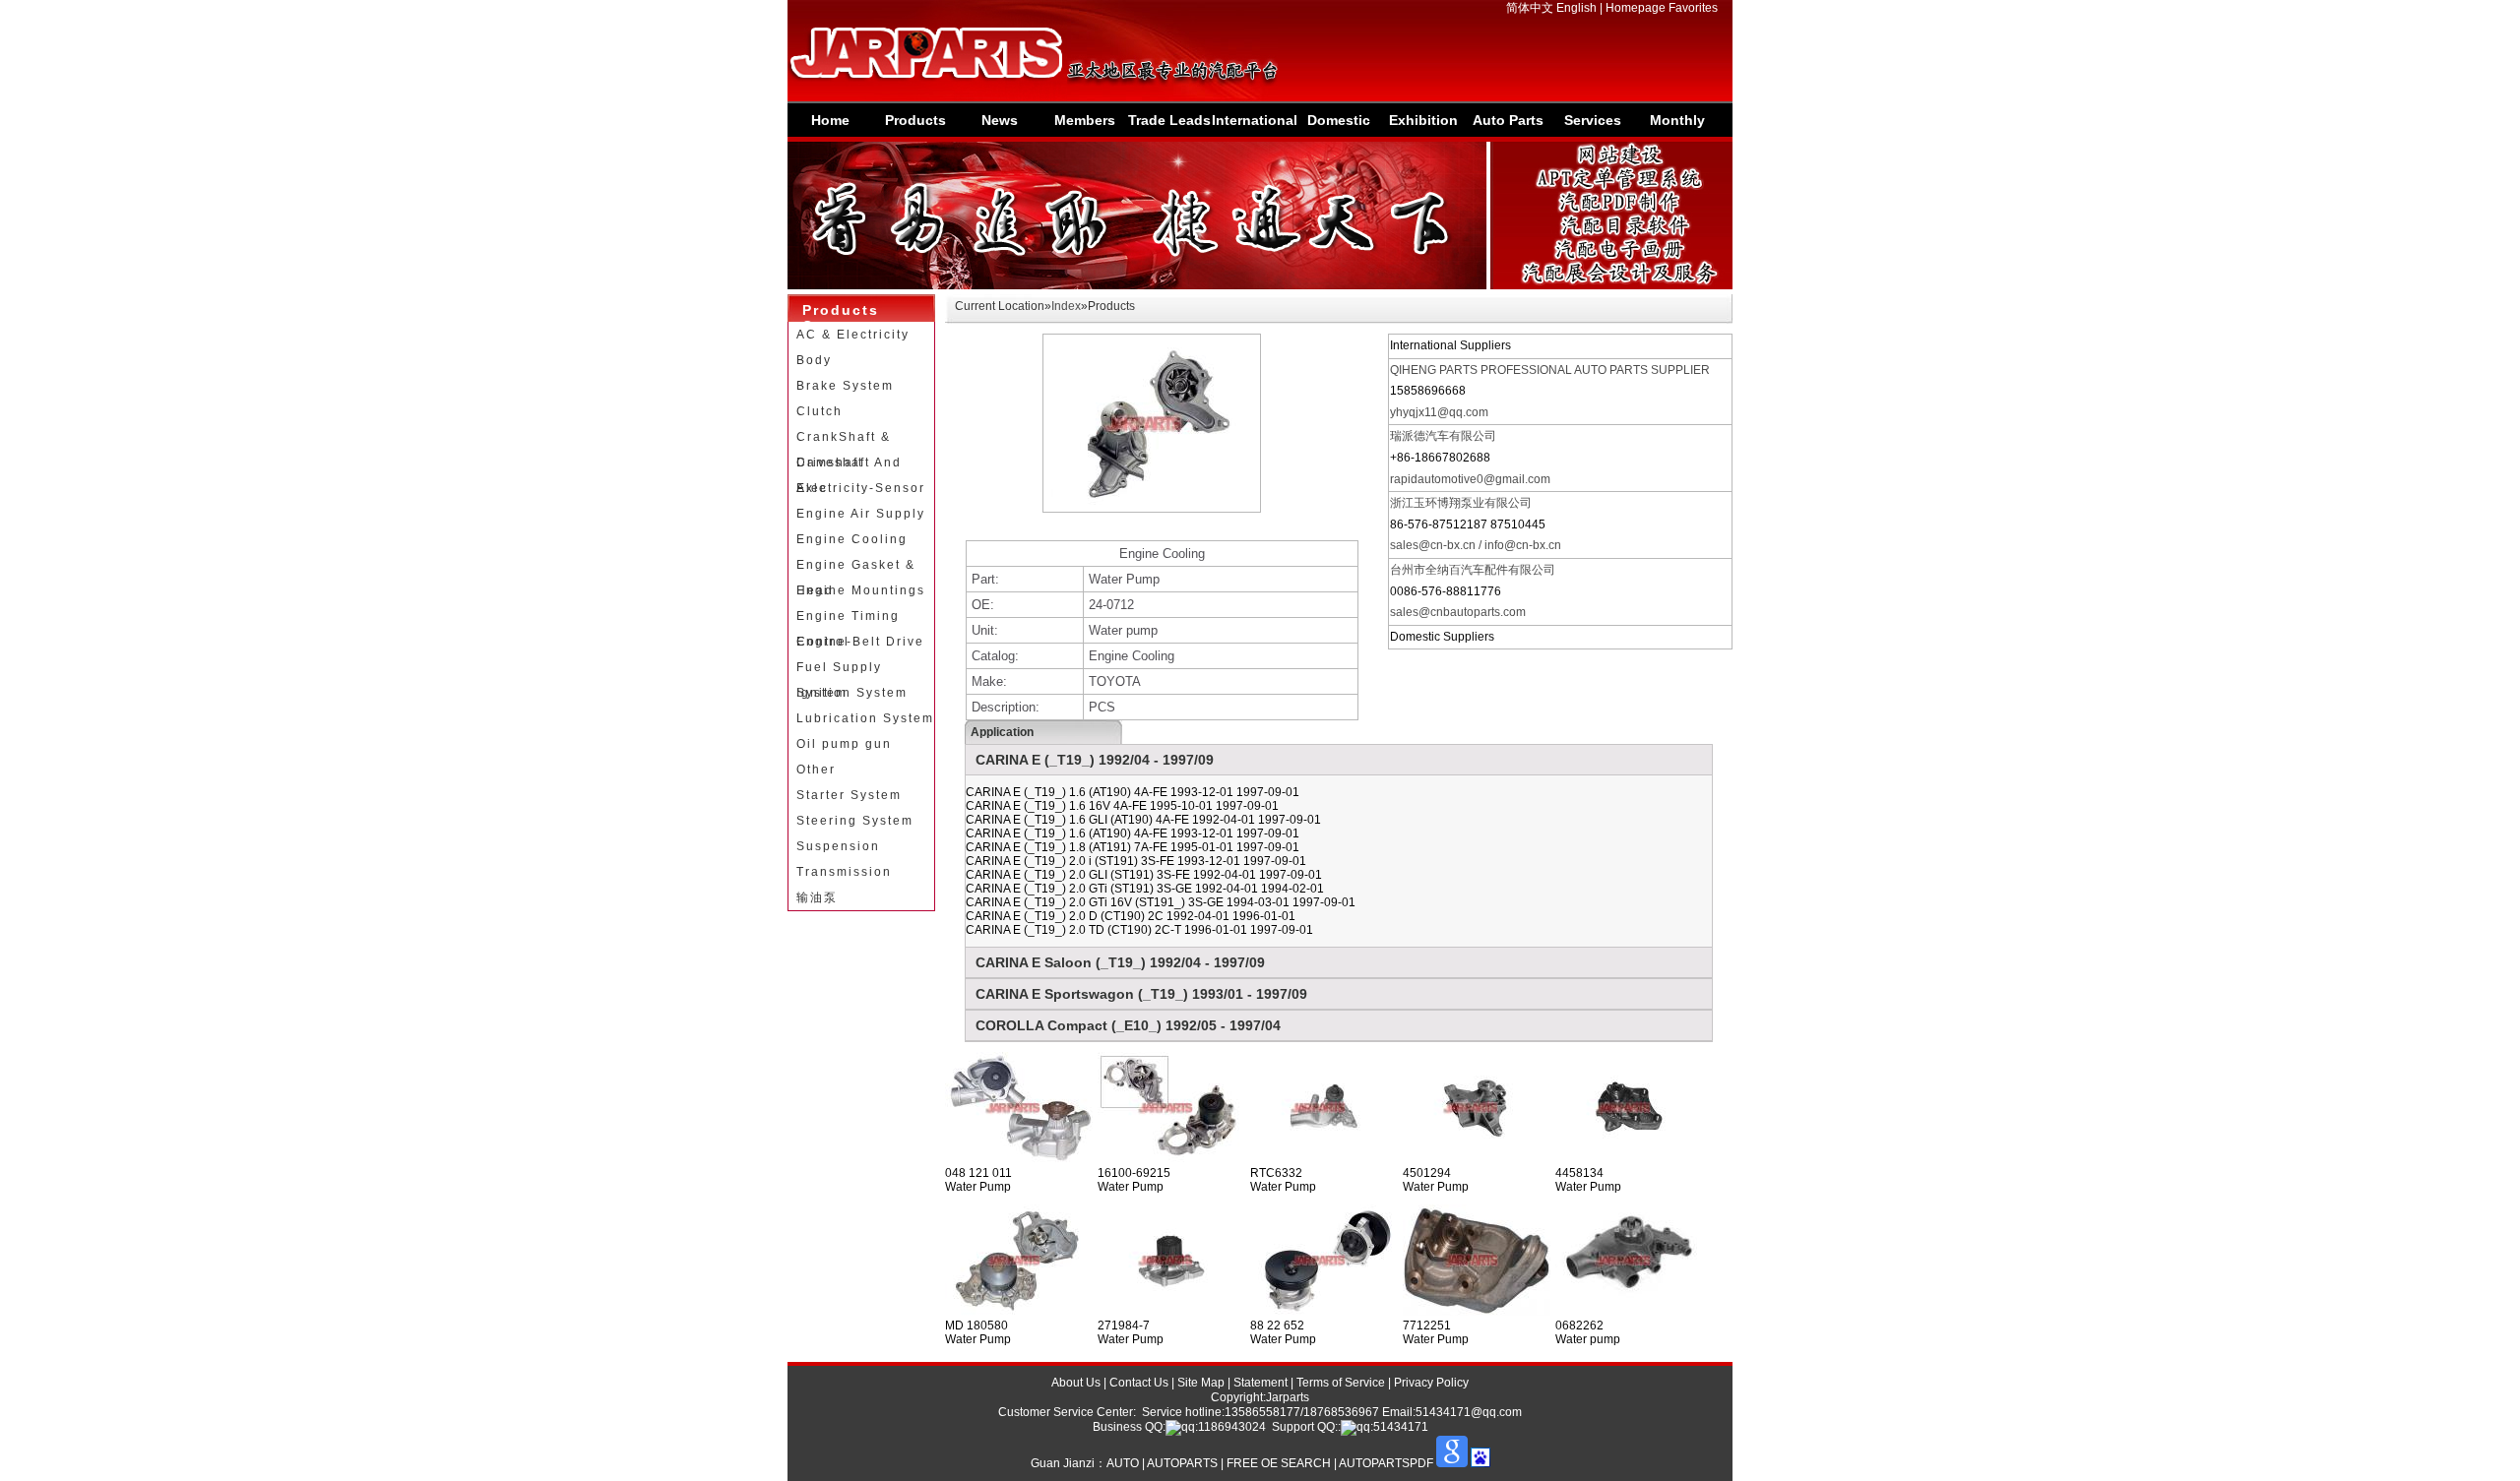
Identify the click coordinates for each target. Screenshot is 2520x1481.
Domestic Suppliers (1338, 124)
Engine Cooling (852, 539)
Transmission (844, 872)
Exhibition (1423, 120)
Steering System (855, 821)
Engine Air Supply (861, 514)
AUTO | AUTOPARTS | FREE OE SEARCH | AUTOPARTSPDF (1270, 1463)
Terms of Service (1341, 1383)
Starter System (849, 795)
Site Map (1201, 1383)
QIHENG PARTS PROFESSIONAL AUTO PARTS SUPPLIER (1550, 370)
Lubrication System (865, 718)
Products (915, 120)
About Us (1076, 1383)
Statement (1260, 1383)
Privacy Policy (1431, 1383)
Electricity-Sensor (861, 488)
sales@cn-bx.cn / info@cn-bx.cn (1476, 545)
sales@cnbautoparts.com (1458, 612)
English (1576, 8)
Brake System (845, 386)
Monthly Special (1677, 124)
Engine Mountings (861, 590)
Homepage (1636, 8)
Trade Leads (1169, 120)
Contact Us (1139, 1383)
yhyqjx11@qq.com (1439, 412)
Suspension (838, 846)
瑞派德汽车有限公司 (1443, 436)
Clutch (819, 411)
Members (1085, 120)
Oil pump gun (844, 744)
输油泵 (817, 897)
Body (814, 360)
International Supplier (1254, 124)
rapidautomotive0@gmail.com (1470, 479)
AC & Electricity (853, 335)
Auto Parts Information (1508, 124)
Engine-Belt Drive (860, 642)
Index (1066, 306)
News (1000, 120)
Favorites (1693, 8)
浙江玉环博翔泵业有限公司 (1461, 503)
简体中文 (1530, 8)
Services (1593, 120)
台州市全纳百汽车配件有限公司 (1473, 570)
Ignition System (852, 693)
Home (830, 120)
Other (816, 770)
